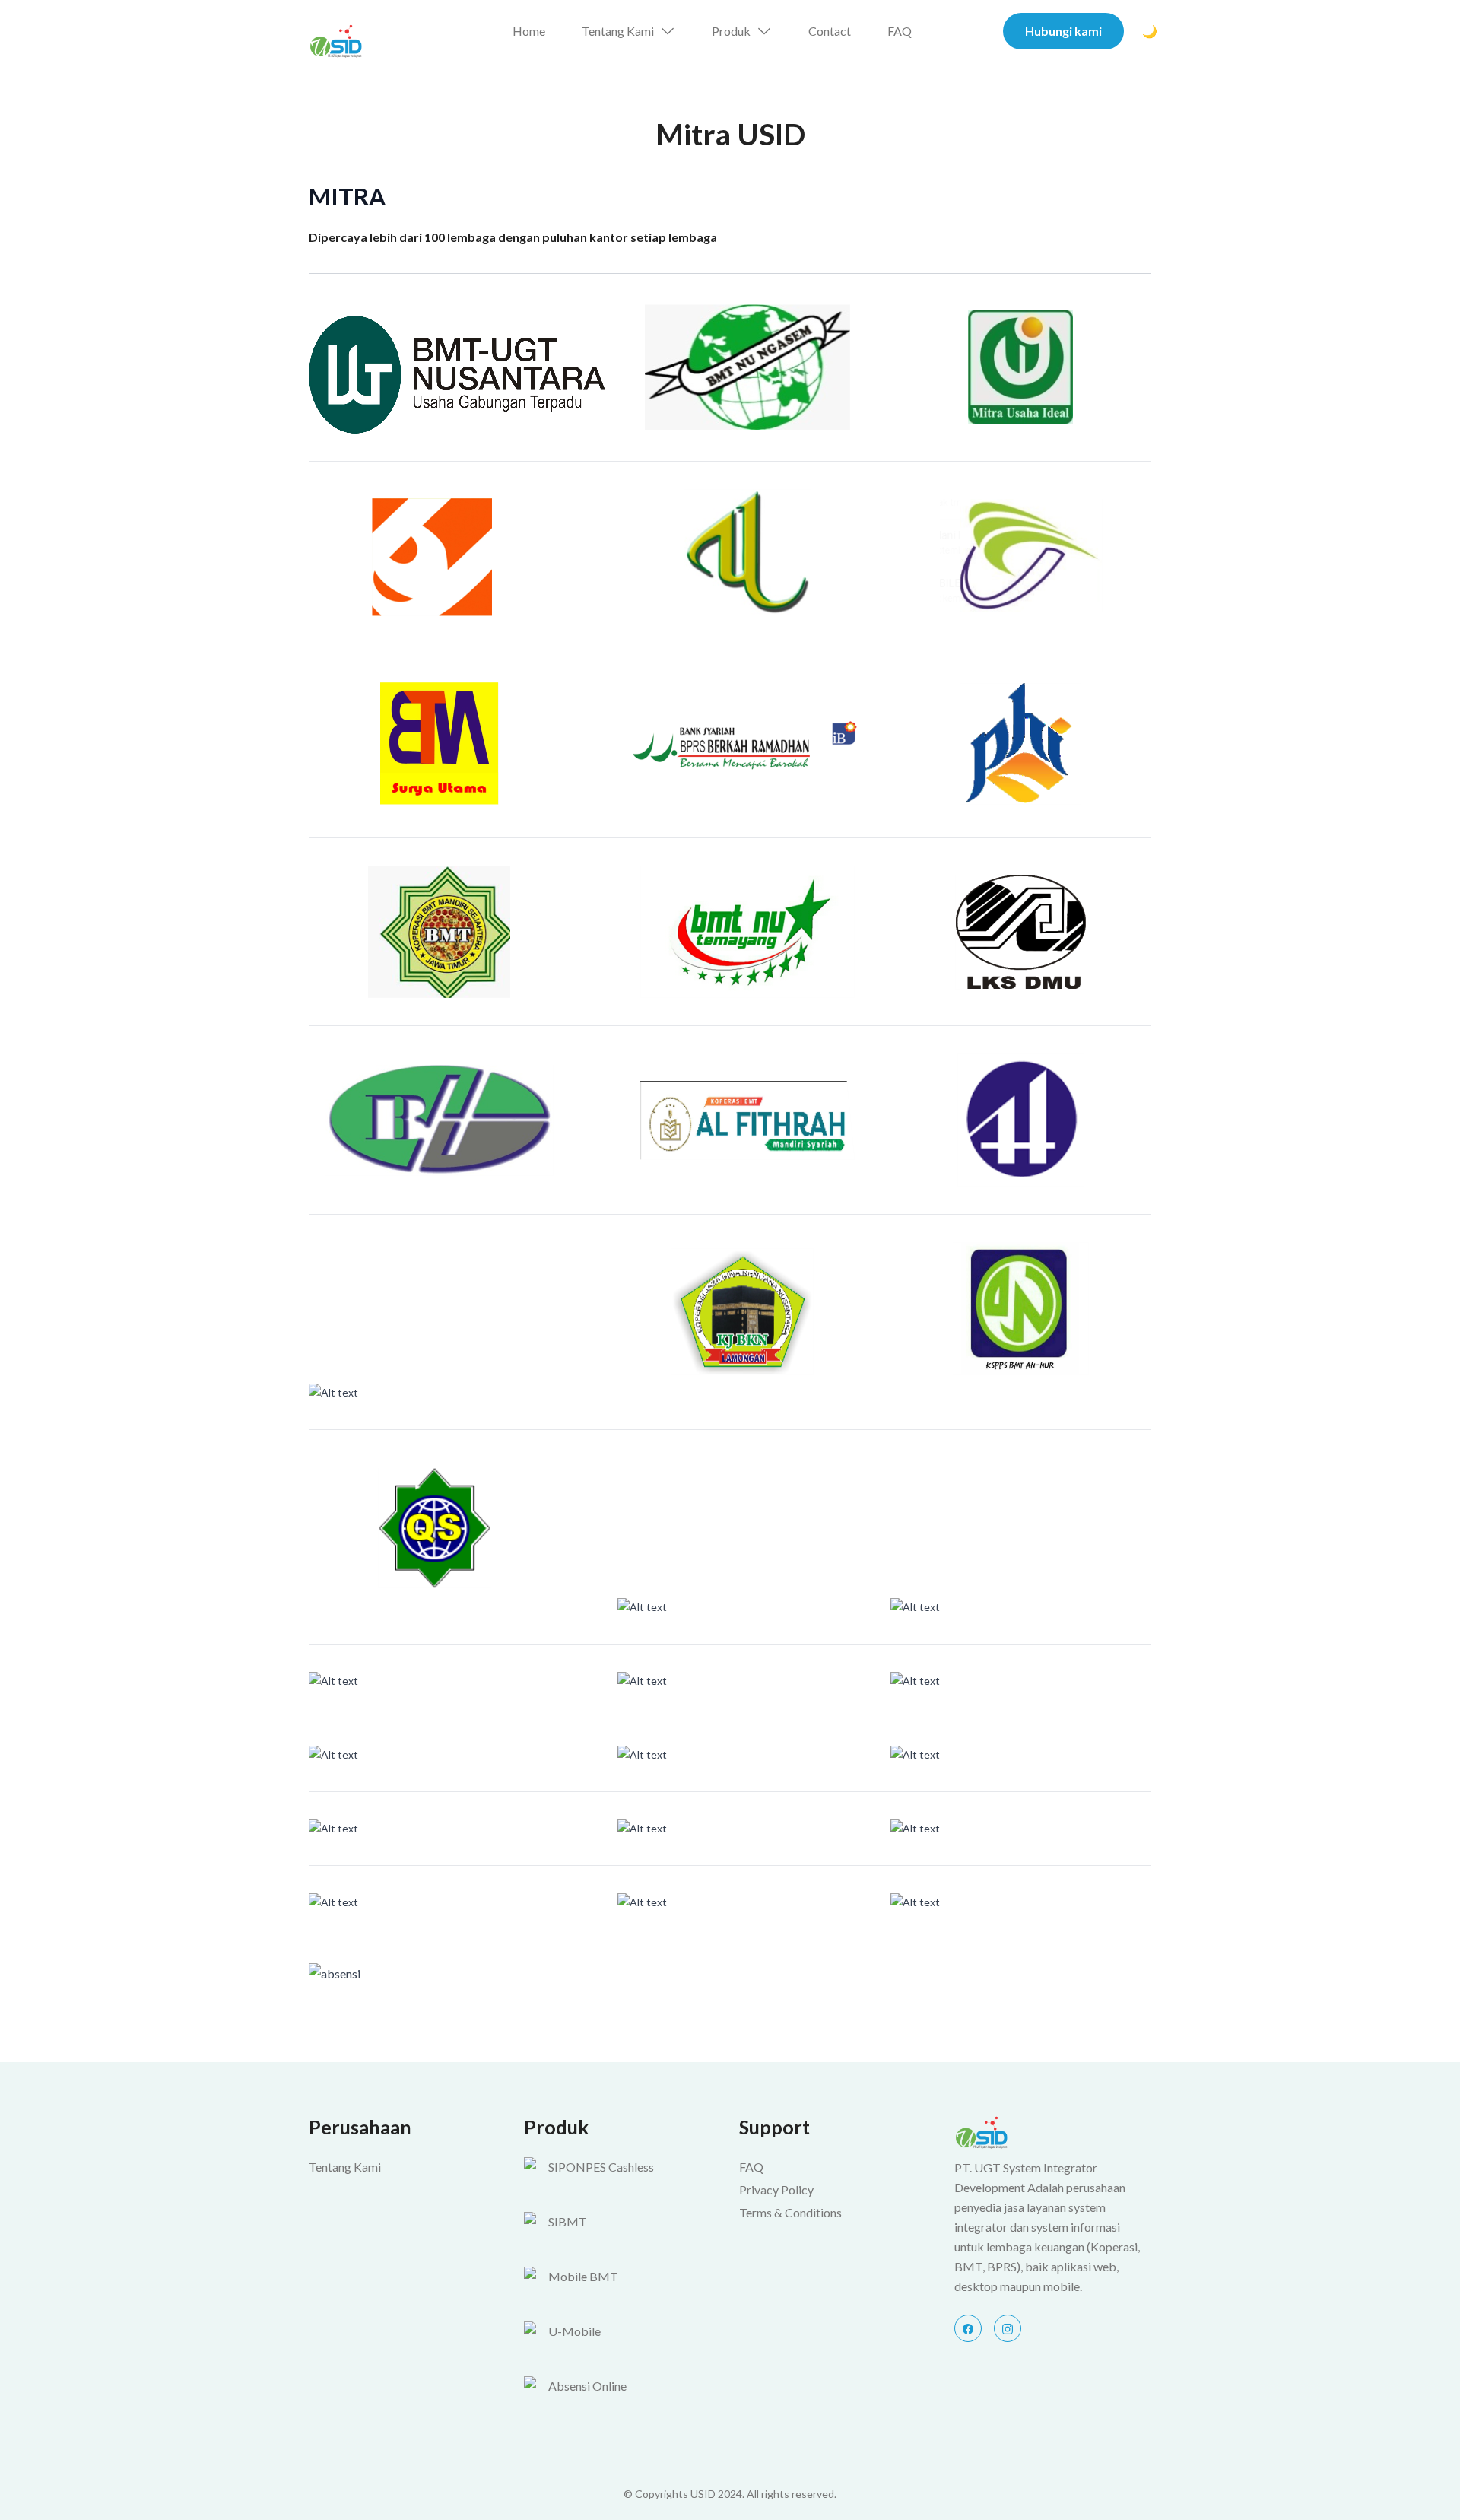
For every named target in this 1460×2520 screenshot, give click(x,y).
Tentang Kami (618, 31)
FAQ (900, 31)
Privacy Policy (776, 2190)
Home (529, 31)
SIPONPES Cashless (601, 2167)
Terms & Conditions (790, 2212)
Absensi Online (587, 2386)
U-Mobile (574, 2331)
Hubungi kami (1063, 31)
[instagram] (1008, 2328)
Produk (731, 31)
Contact (830, 31)
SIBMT (568, 2221)
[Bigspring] (1053, 2132)
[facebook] (968, 2328)
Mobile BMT (583, 2276)
